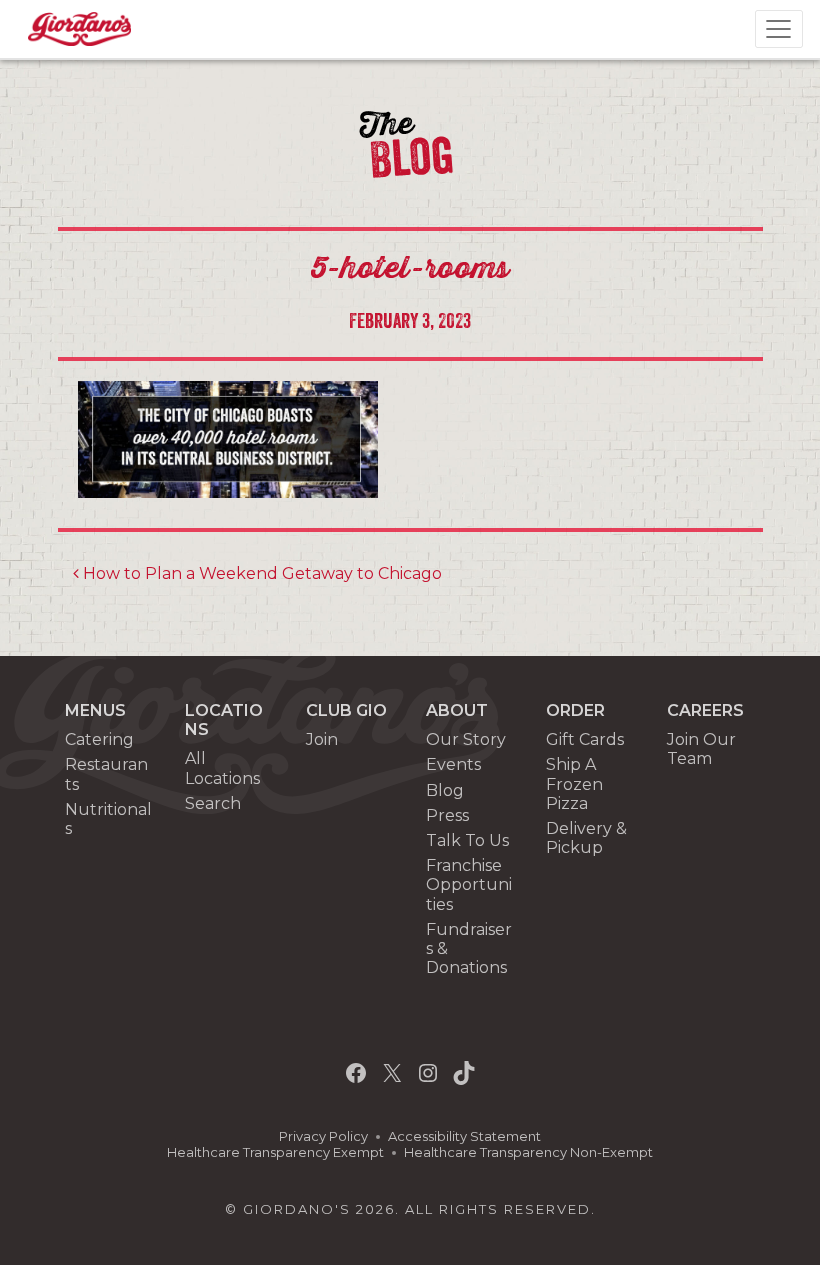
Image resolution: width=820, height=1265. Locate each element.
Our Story (466, 739)
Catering (99, 739)
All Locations (222, 768)
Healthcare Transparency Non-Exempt (528, 1152)
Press (447, 815)
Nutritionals (108, 819)
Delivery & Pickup (586, 838)
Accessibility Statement (464, 1136)
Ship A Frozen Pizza (574, 783)
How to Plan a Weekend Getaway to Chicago (260, 573)
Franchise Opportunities (469, 884)
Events (453, 764)
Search (213, 803)
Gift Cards (585, 739)
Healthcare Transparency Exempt (275, 1152)
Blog (445, 790)
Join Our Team (701, 749)
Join (322, 739)
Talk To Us (467, 840)
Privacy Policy (323, 1136)
